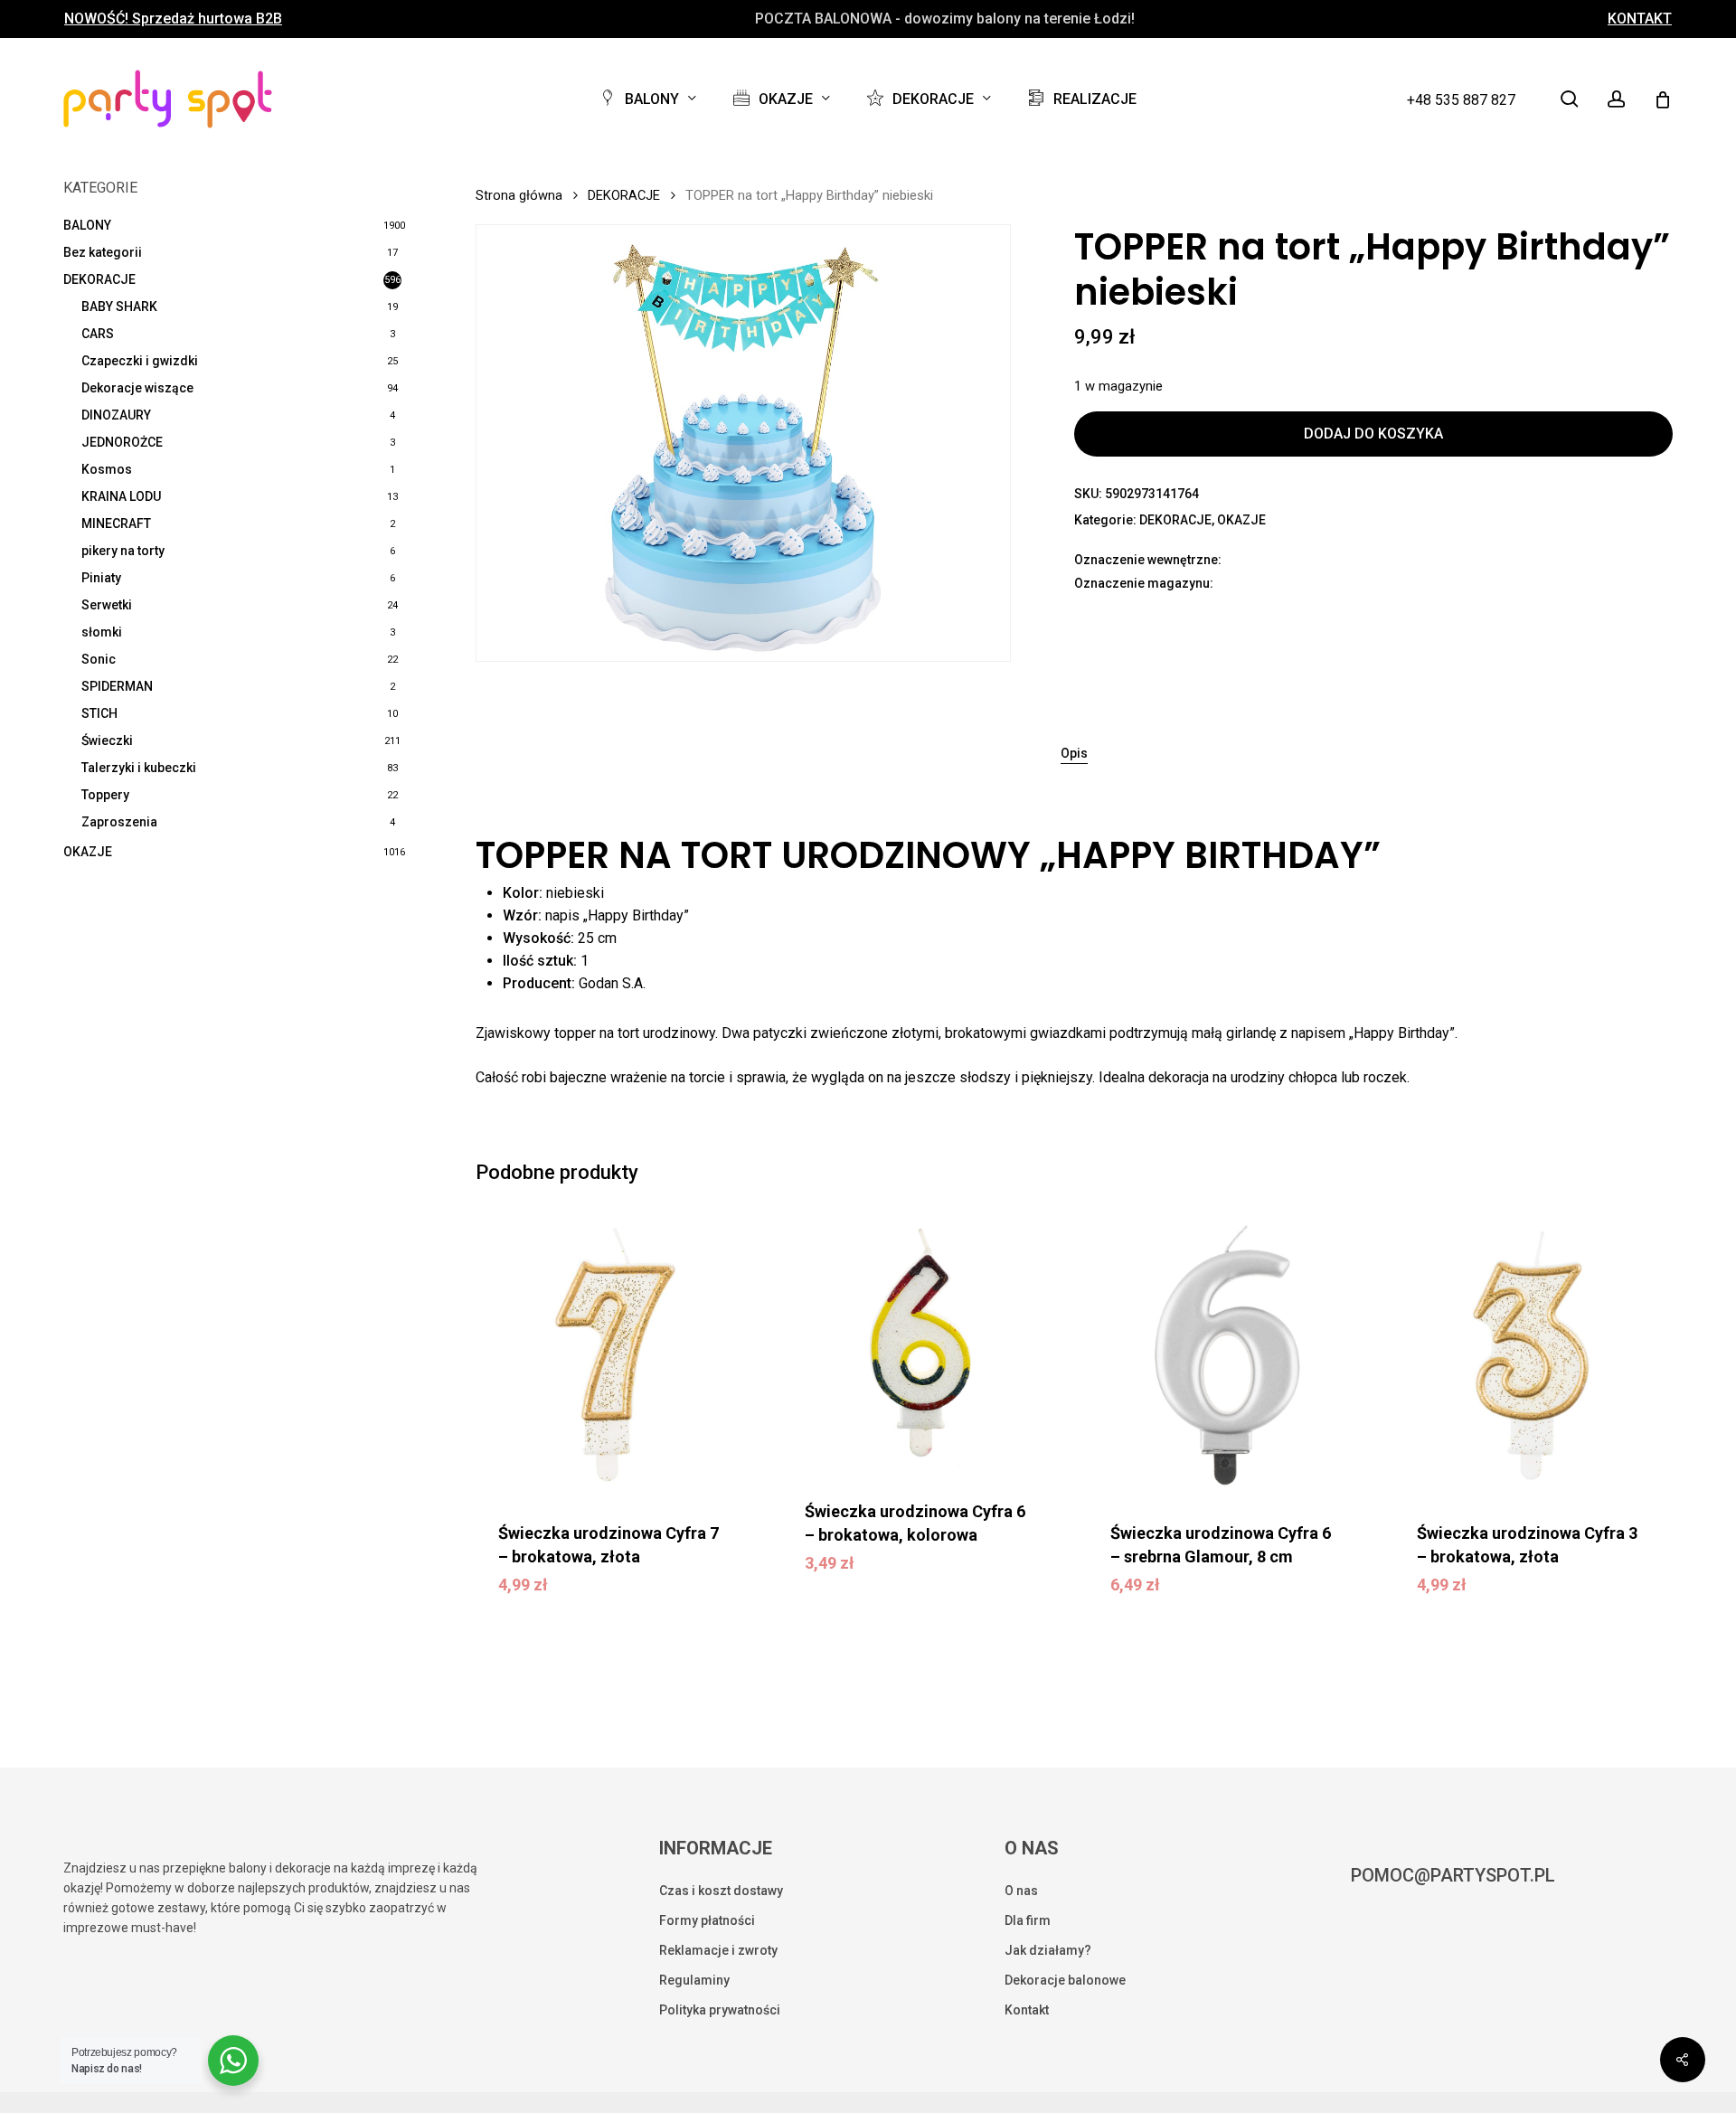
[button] (614, 1598)
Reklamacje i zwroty (718, 1950)
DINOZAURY (116, 415)
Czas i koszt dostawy (721, 1891)
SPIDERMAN (117, 686)
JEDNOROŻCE (122, 442)
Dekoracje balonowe (1065, 1980)
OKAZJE (88, 852)
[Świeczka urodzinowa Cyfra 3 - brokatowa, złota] (1533, 1356)
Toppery (105, 795)
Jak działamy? (1048, 1950)
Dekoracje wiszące (137, 388)
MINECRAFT (116, 524)
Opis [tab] (1074, 753)
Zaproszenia (119, 822)
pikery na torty (123, 551)
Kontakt (1027, 2010)
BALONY (87, 225)
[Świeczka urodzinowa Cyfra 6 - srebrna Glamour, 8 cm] (1227, 1356)
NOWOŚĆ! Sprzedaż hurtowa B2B (173, 19)
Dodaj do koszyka (1373, 434)
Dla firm (1028, 1920)
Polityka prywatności (720, 2010)
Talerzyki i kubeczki (139, 768)
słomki (102, 632)
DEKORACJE (99, 279)
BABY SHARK (119, 307)
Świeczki (107, 740)
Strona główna (519, 195)
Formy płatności (707, 1920)
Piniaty (101, 578)
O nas (1021, 1891)
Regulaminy (694, 1980)
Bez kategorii (103, 252)
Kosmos (107, 469)
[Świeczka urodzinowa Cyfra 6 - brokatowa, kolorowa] (921, 1345)
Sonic (99, 659)
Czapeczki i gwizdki (140, 361)
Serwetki (107, 605)
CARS (98, 334)
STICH (99, 713)
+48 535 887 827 (1461, 100)
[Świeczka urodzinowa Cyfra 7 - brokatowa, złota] (615, 1356)
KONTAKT (1640, 19)
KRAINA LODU (121, 496)
